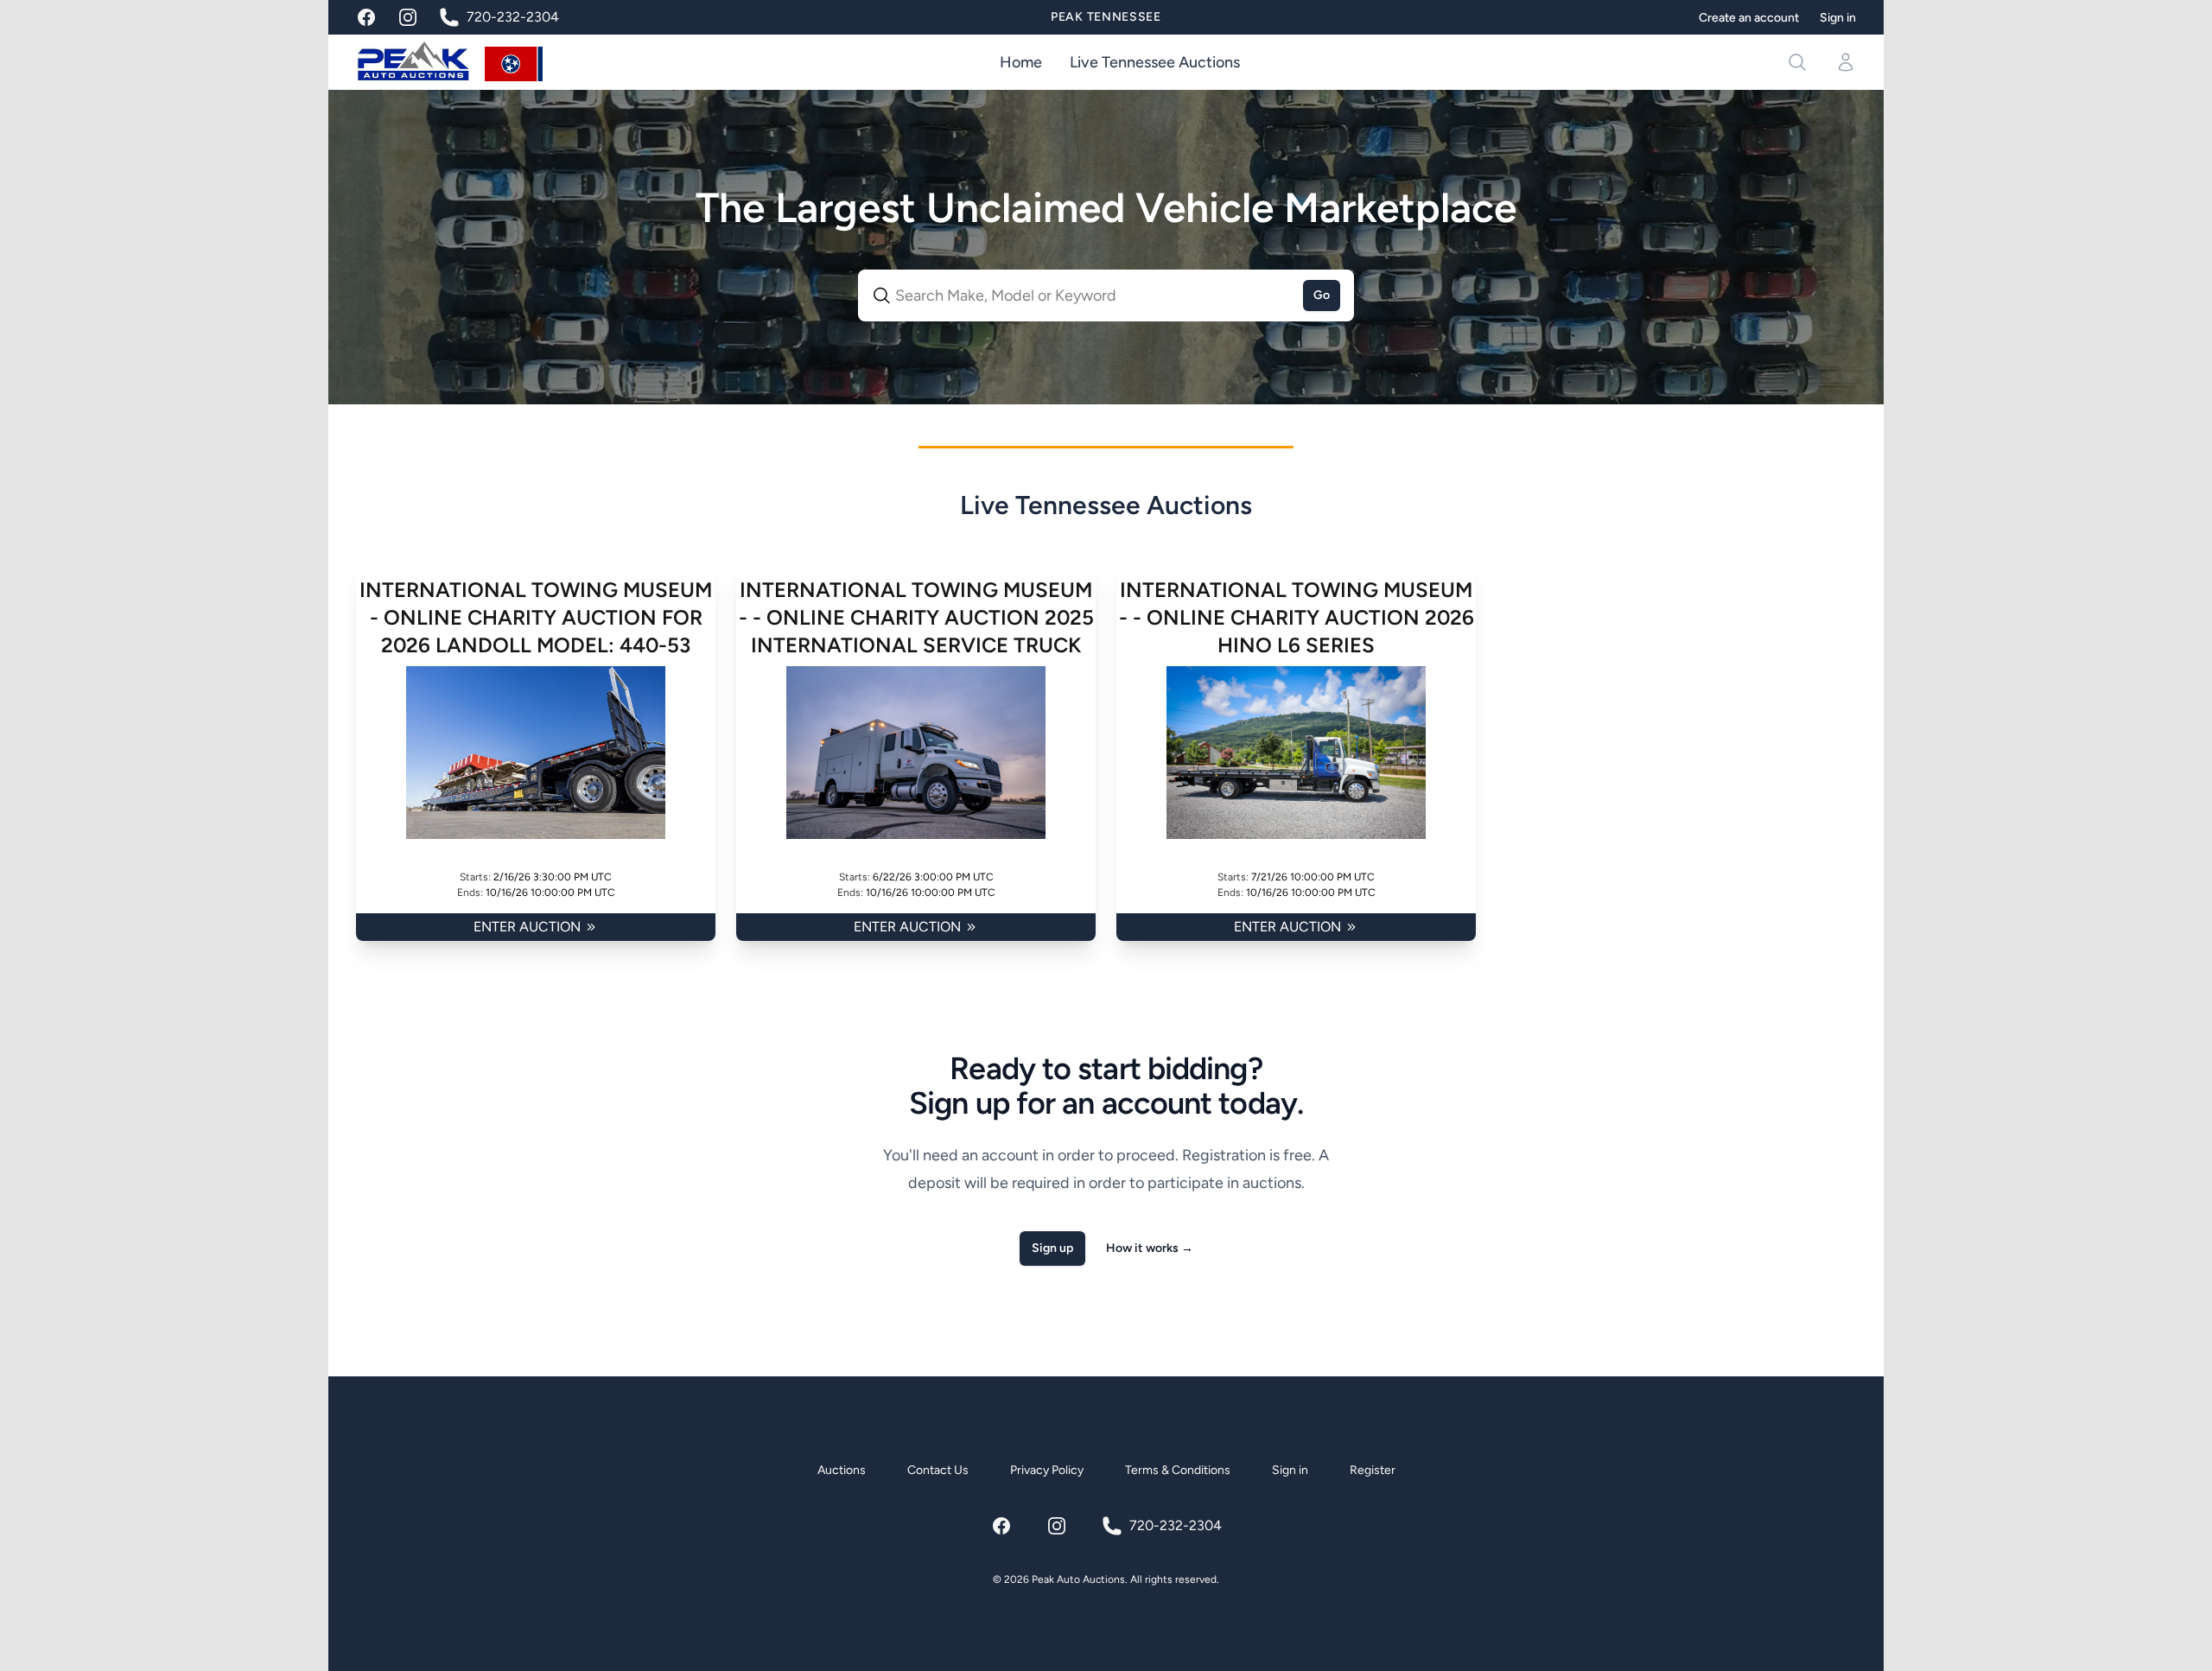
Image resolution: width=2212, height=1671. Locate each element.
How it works (1150, 1248)
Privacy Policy (1047, 1470)
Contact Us (938, 1470)
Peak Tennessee (1106, 17)
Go (1322, 295)
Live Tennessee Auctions (1155, 62)
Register (1373, 1470)
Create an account (1749, 18)
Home (1021, 62)
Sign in (1838, 18)
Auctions (842, 1470)
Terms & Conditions (1178, 1470)
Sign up (1052, 1248)
